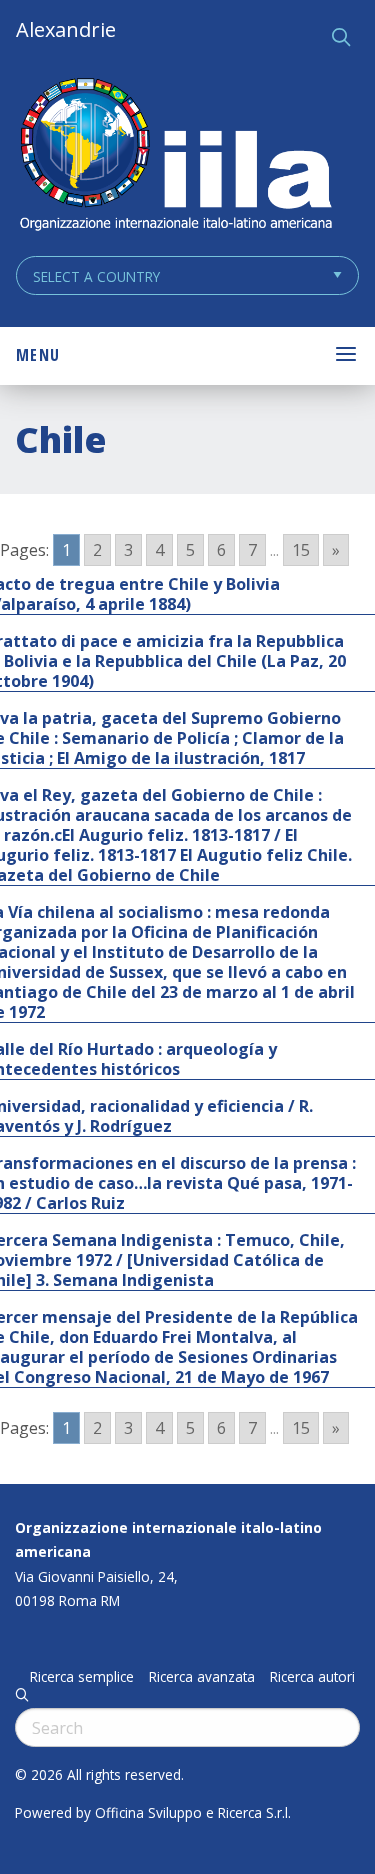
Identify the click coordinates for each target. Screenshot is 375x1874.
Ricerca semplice (82, 1677)
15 (301, 550)
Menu (38, 355)
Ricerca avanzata (202, 1677)
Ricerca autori (312, 1677)
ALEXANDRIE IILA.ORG (175, 156)
